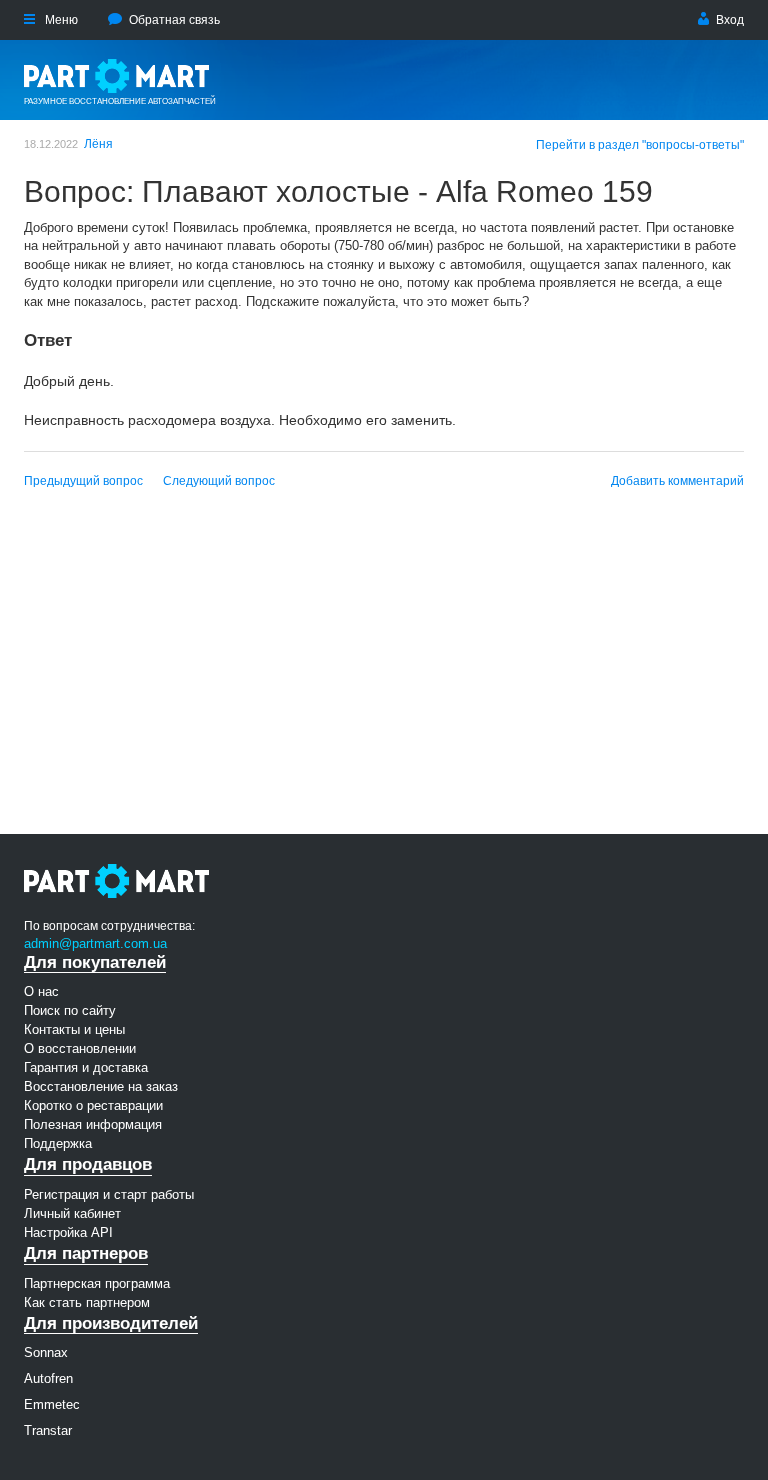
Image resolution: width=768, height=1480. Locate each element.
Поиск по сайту (70, 1010)
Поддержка (58, 1143)
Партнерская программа (97, 1283)
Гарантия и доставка (86, 1067)
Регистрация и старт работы (109, 1194)
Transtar (48, 1430)
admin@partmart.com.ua (95, 943)
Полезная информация (93, 1124)
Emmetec (52, 1404)
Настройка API (68, 1232)
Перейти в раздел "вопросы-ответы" (640, 145)
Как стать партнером (87, 1302)
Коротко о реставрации (93, 1105)
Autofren (48, 1378)
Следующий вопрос (219, 481)
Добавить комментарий (677, 481)
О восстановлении (80, 1048)
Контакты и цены (74, 1029)
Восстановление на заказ (101, 1086)
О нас (41, 991)
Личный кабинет (72, 1213)
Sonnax (46, 1352)
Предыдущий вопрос (83, 481)
